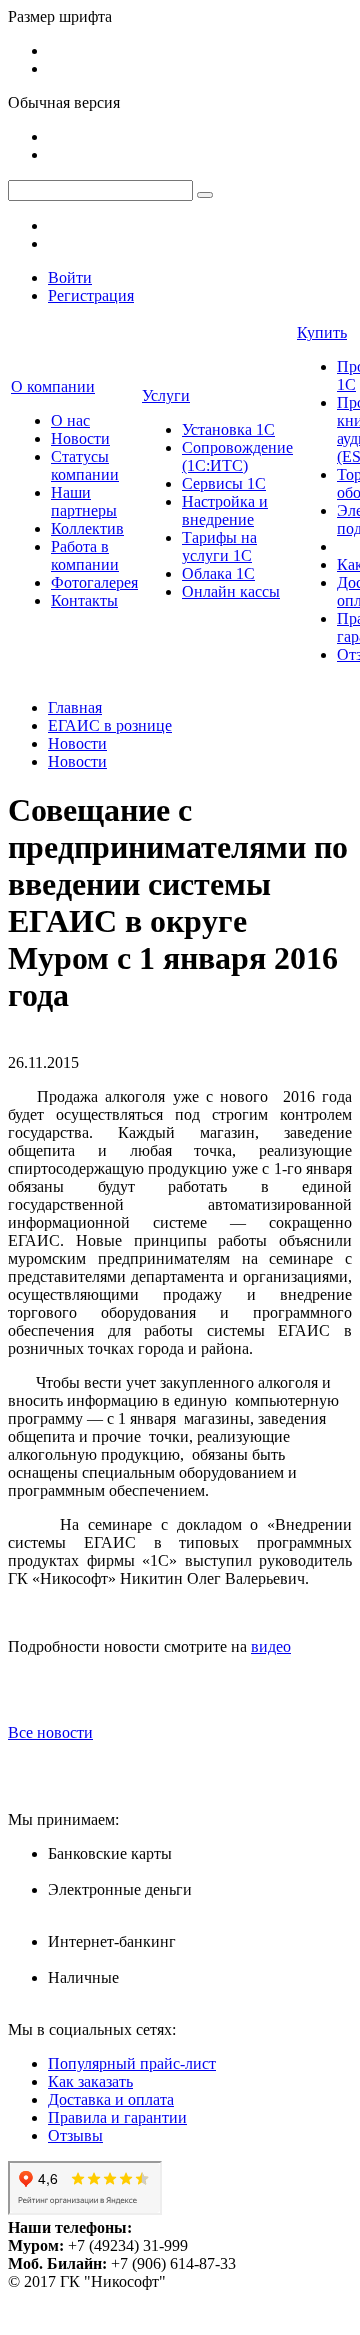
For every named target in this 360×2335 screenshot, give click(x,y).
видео (271, 1646)
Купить (322, 332)
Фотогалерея (94, 582)
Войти (70, 277)
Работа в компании (85, 555)
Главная (75, 707)
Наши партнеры (84, 501)
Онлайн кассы (231, 591)
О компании (53, 386)
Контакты (84, 600)
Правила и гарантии (117, 2117)
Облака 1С (218, 573)
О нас (70, 420)
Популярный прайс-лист (132, 2063)
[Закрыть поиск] (205, 195)
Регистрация (91, 295)
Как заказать (90, 2081)
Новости (80, 438)
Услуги (166, 395)
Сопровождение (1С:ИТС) (237, 456)
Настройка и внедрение (225, 510)
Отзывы (75, 2135)
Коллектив (87, 528)
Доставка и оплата (111, 2099)
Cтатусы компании (85, 465)
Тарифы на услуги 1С (219, 546)
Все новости (50, 1732)
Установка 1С (228, 429)
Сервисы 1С (224, 483)
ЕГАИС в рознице (110, 725)
